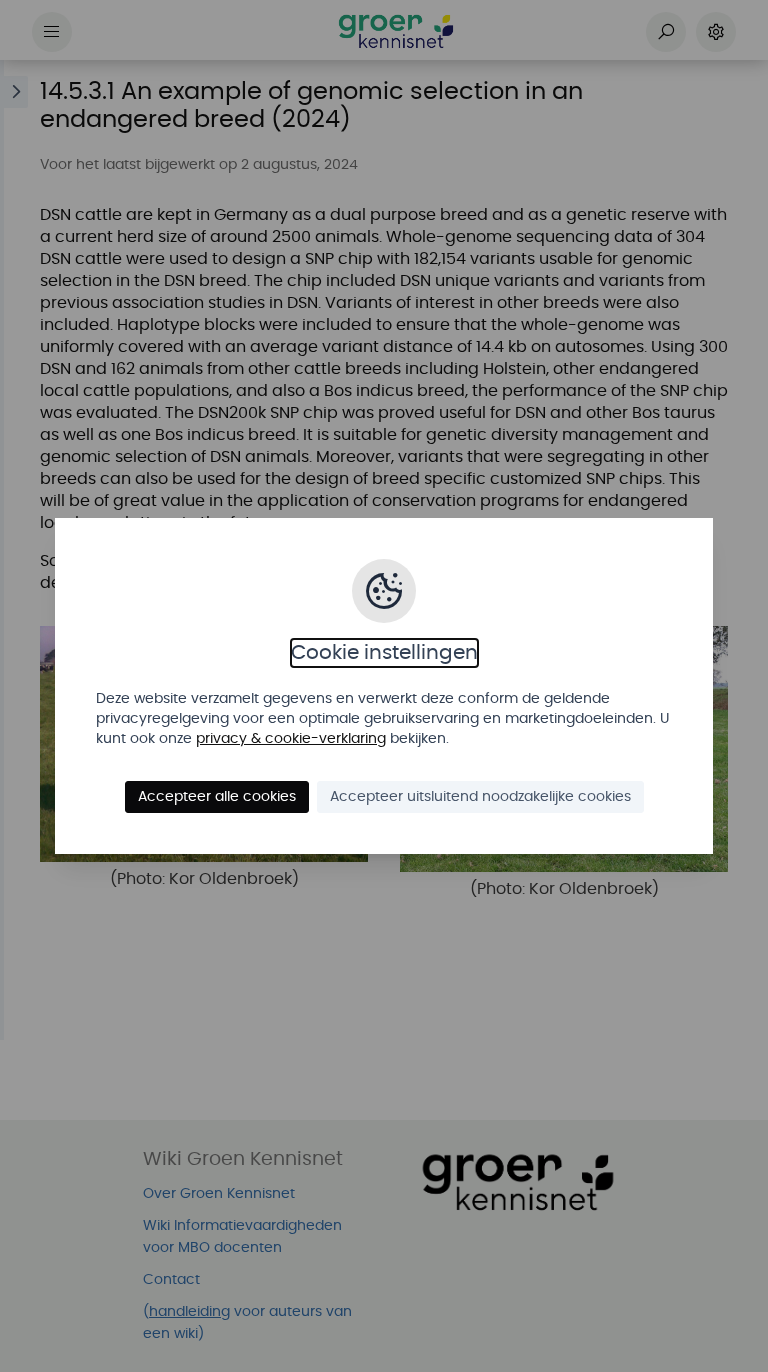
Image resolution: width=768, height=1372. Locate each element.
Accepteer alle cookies (217, 797)
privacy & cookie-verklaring (291, 739)
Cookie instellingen (384, 653)
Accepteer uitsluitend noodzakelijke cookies (480, 797)
